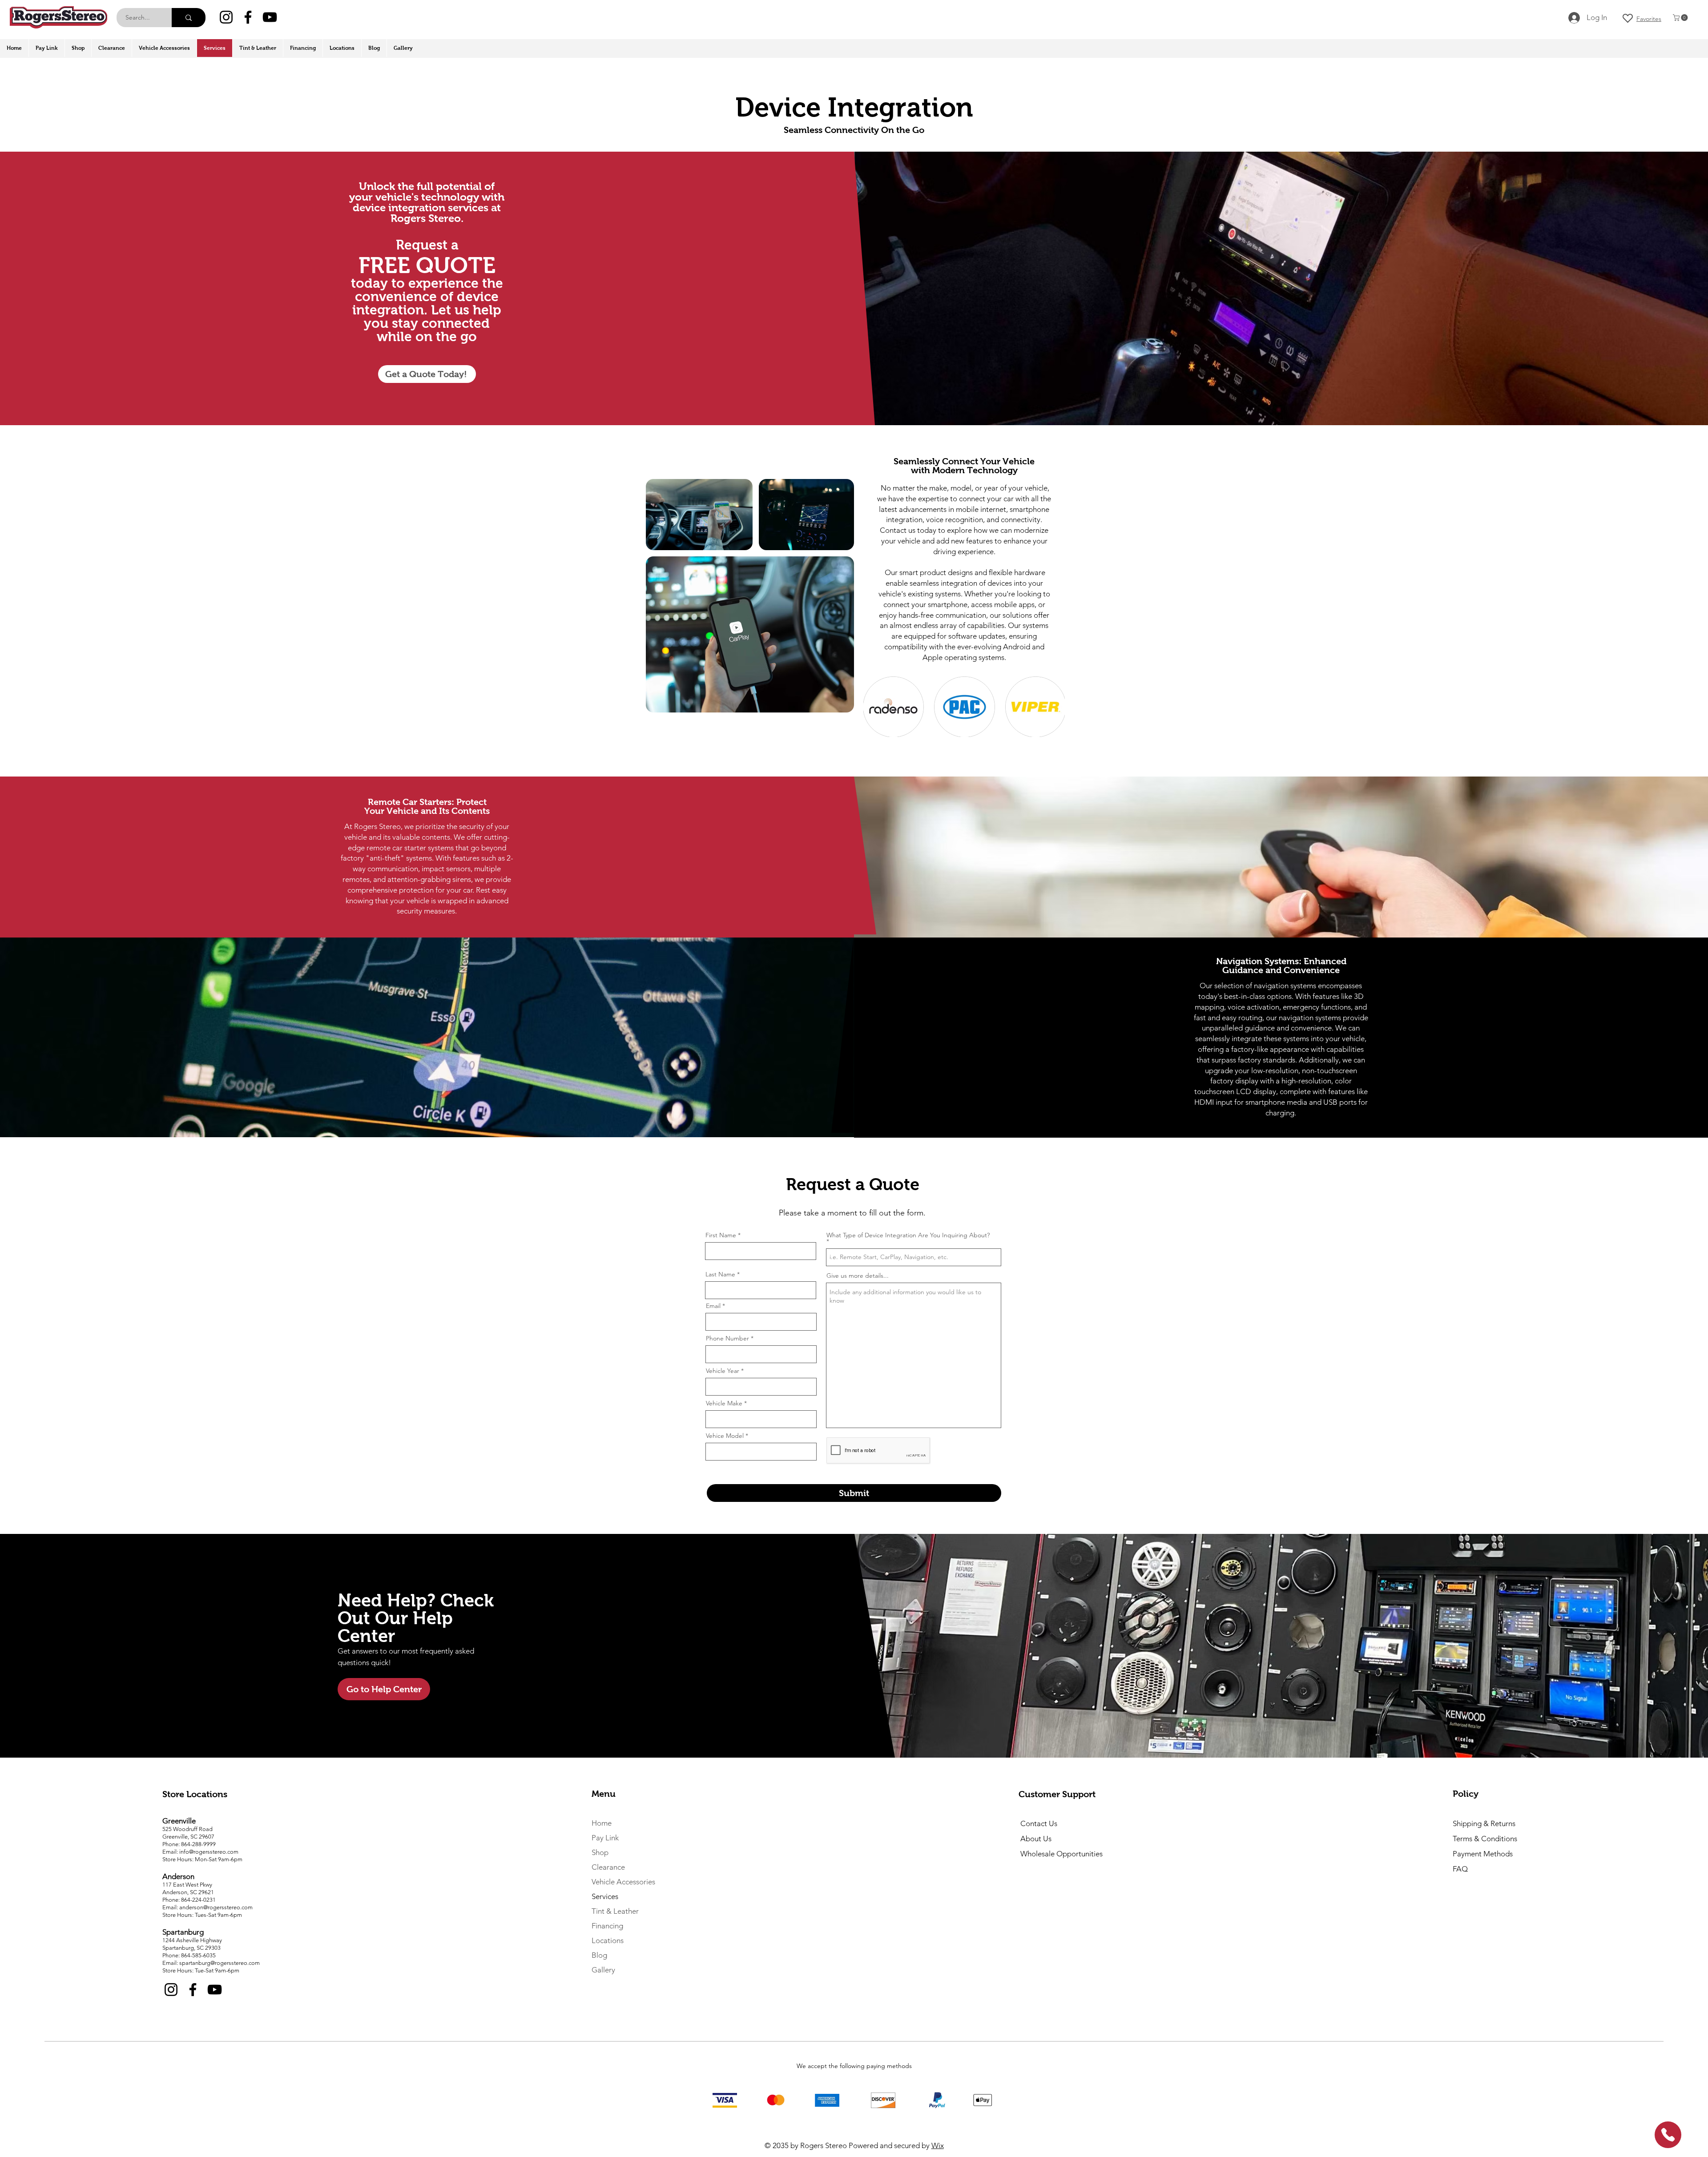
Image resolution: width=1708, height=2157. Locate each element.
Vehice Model (725, 1436)
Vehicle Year (723, 1371)
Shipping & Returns (1484, 1823)
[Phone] (1668, 2135)
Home (602, 1823)
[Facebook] (248, 17)
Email (713, 1306)
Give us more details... (858, 1276)
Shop (600, 1852)
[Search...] (189, 18)
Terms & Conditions (1485, 1839)
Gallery (603, 1970)
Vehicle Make (724, 1403)
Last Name (720, 1274)
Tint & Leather (615, 1911)
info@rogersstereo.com (209, 1852)
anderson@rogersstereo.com (216, 1907)
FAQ (1460, 1869)
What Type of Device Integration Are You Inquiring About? (908, 1235)
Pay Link (605, 1838)
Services (605, 1896)
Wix (938, 2145)
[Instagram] (226, 17)
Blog (599, 1955)
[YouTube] (270, 17)
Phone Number (727, 1338)
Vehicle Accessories (623, 1882)
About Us (1036, 1839)
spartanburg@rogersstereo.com (220, 1963)
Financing (607, 1926)
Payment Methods (1484, 1854)
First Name (721, 1235)
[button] (1681, 18)
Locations (608, 1940)
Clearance (608, 1867)
